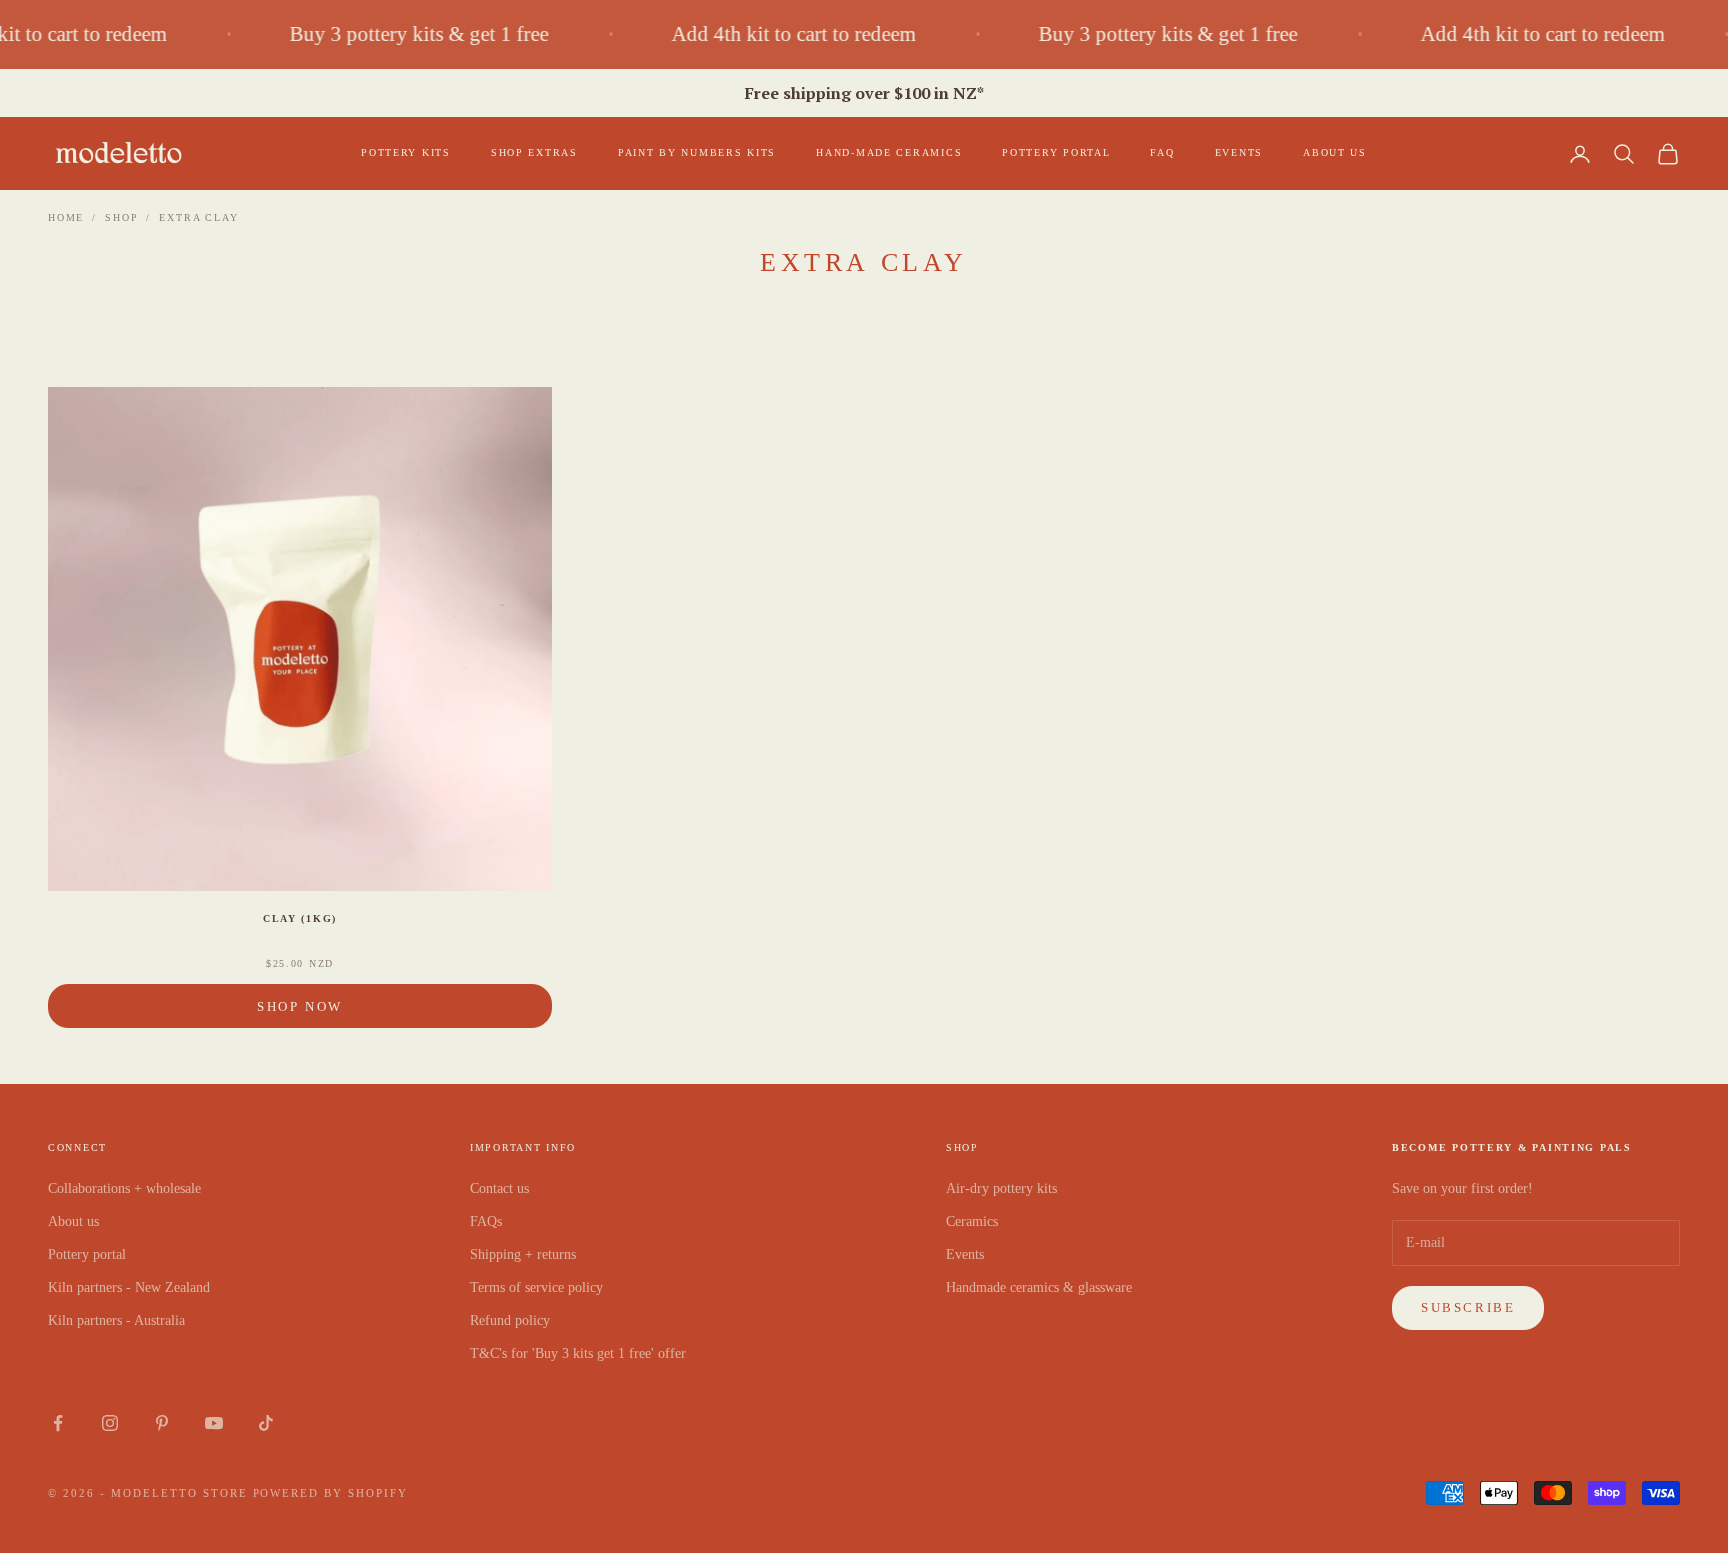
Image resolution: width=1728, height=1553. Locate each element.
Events (1239, 152)
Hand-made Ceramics (889, 152)
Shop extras (534, 152)
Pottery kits (406, 152)
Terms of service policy (536, 1287)
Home (66, 217)
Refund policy (510, 1320)
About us (1335, 152)
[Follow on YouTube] (214, 1423)
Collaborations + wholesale (124, 1188)
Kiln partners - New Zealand (129, 1287)
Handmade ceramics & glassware (1039, 1287)
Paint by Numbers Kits (697, 152)
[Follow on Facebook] (58, 1423)
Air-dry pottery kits (1001, 1188)
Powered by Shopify (331, 1493)
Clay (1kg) (300, 918)
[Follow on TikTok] (266, 1423)
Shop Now (300, 1006)
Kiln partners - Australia (116, 1320)
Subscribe (1468, 1307)
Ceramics (972, 1221)
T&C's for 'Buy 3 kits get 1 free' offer (578, 1353)
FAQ (1162, 152)
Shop (121, 217)
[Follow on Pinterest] (162, 1423)
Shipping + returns (523, 1254)
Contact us (499, 1188)
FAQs (486, 1221)
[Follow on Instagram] (110, 1423)
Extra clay (198, 217)
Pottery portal (1056, 152)
